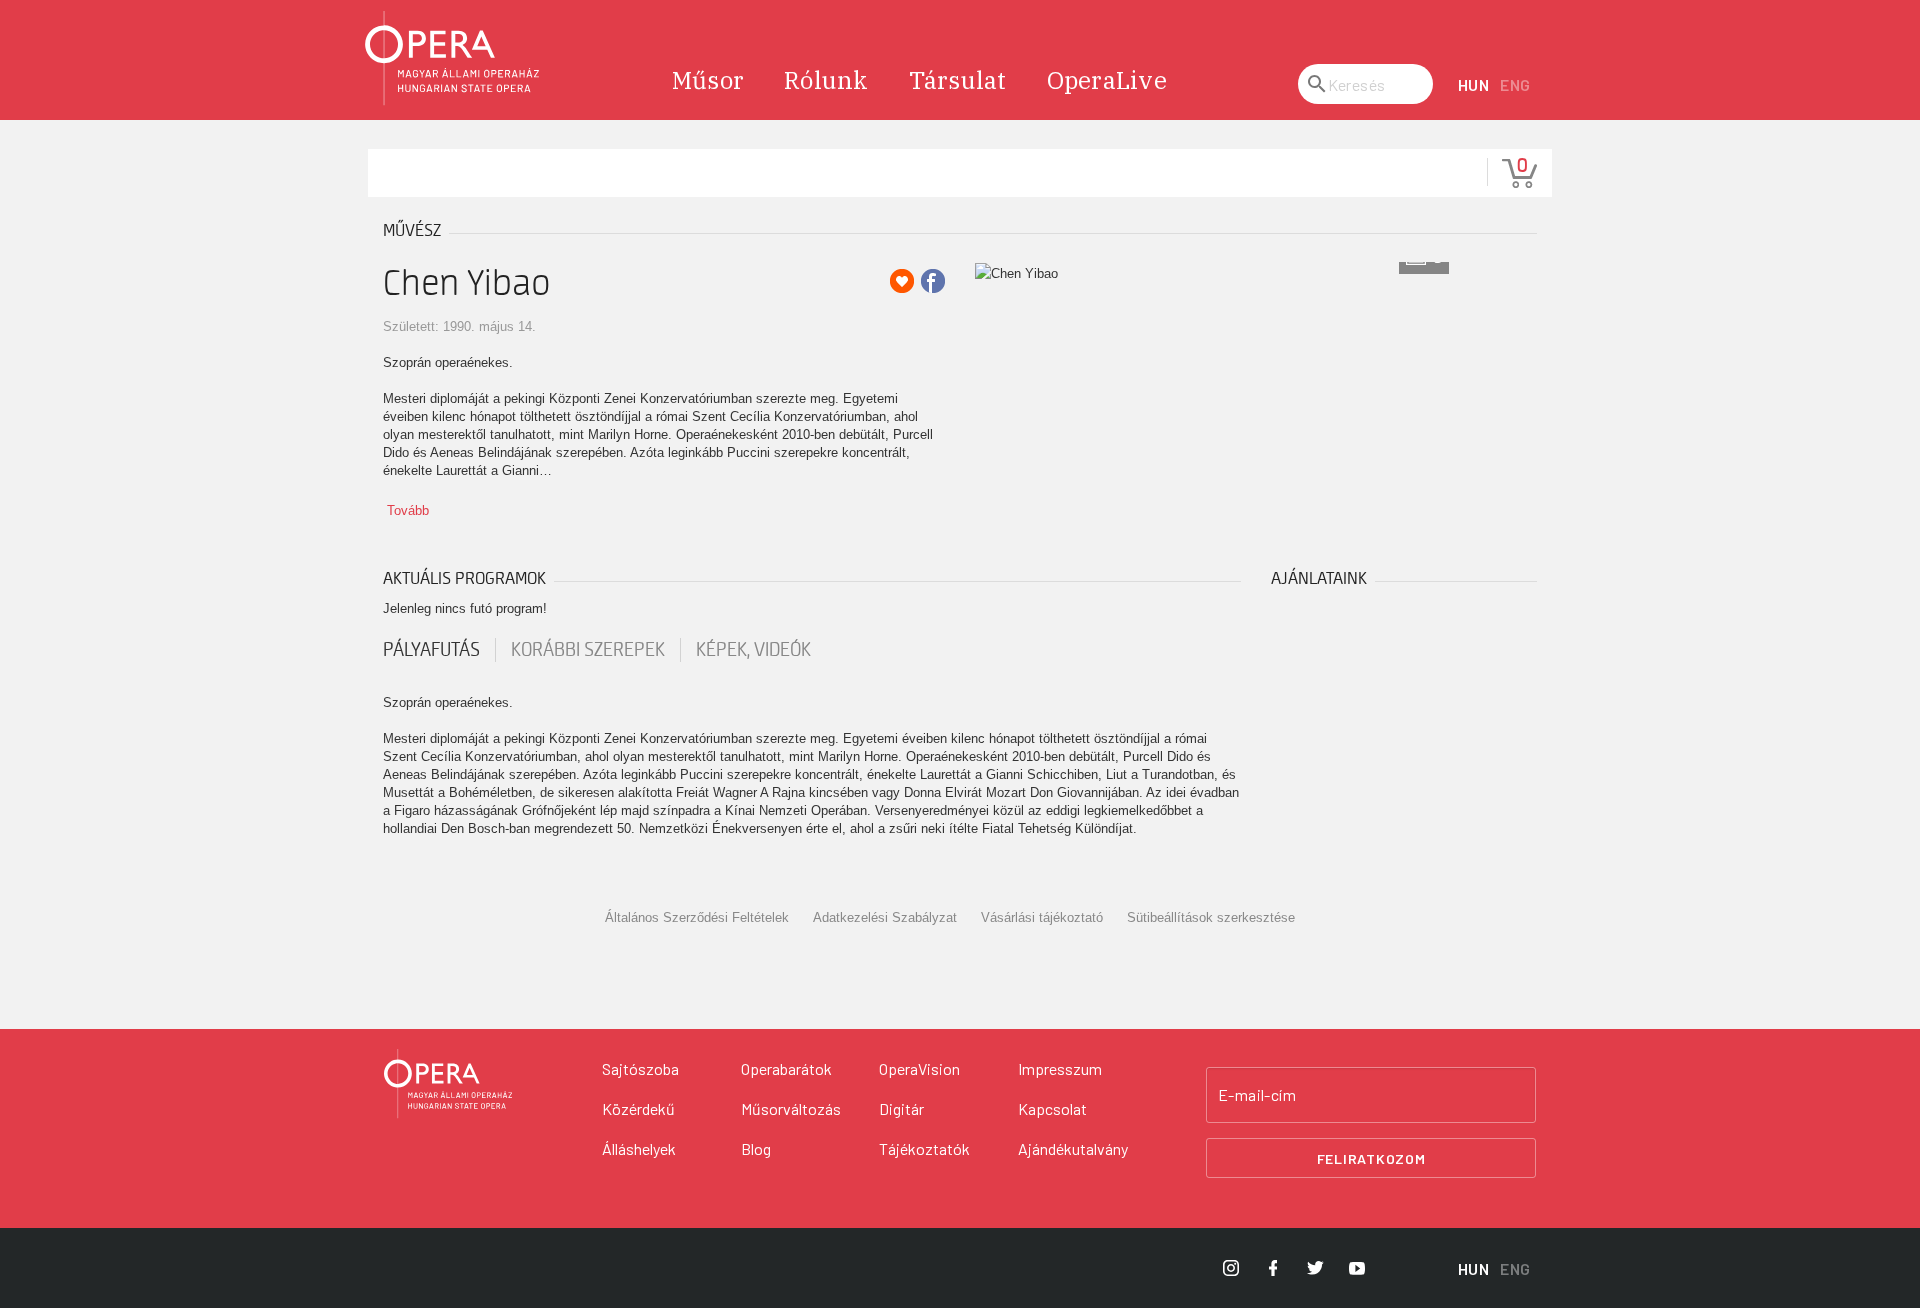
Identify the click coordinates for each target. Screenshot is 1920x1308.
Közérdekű (638, 1108)
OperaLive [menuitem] (1107, 80)
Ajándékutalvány (1073, 1148)
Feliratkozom (1371, 1158)
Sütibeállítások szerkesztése (1211, 917)
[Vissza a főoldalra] (453, 58)
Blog (756, 1148)
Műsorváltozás (791, 1108)
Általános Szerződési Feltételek (697, 917)
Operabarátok (786, 1068)
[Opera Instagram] (1231, 1268)
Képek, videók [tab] (753, 650)
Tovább (408, 510)
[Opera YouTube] (1357, 1268)
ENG (1515, 84)
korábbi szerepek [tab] (588, 650)
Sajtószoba (640, 1068)
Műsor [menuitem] (708, 80)
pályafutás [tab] (431, 650)
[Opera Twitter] (1315, 1268)
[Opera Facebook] (1273, 1268)
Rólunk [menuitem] (826, 80)
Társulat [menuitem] (958, 80)
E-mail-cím (1257, 1095)
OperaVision (919, 1068)
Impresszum (1060, 1068)
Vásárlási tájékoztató (1042, 917)
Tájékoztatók (924, 1148)
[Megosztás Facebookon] (933, 281)
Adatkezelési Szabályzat (885, 917)
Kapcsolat (1052, 1108)
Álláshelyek (639, 1148)
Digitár (901, 1108)
